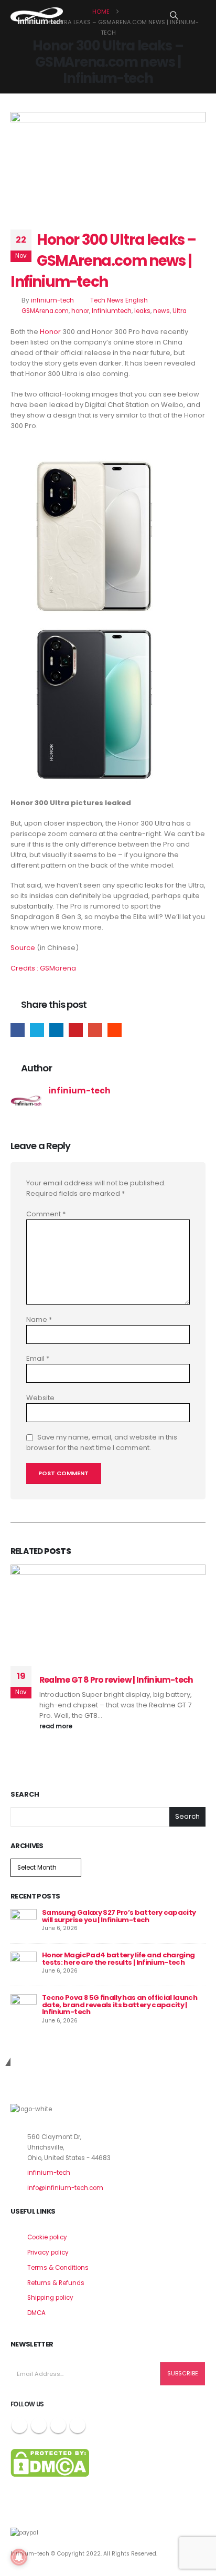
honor (80, 311)
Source (23, 948)
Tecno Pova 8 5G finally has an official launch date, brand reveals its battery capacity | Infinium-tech (120, 2005)
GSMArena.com (45, 311)
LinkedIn (56, 1030)
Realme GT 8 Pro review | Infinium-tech (116, 1680)
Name (39, 1320)
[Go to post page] (24, 1921)
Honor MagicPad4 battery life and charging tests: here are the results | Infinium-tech (118, 1959)
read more (57, 1726)
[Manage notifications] (19, 2557)
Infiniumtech (112, 311)
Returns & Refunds (56, 2283)
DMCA (36, 2313)
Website (40, 1398)
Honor (50, 332)
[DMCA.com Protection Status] (50, 2463)
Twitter (37, 1030)
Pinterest (76, 1030)
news (161, 311)
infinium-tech (52, 300)
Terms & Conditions (58, 2268)
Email (95, 1030)
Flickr (78, 2425)
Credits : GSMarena (43, 968)
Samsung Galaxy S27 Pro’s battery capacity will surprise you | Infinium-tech (119, 1916)
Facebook (18, 1030)
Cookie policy (47, 2237)
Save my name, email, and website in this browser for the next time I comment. (102, 1442)
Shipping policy (50, 2298)
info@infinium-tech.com (65, 2188)
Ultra (180, 311)
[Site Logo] (37, 16)
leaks (142, 311)
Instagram (58, 2425)
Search (25, 1795)
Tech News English (119, 300)
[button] (174, 16)
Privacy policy (48, 2252)
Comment (46, 1214)
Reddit (115, 1030)
